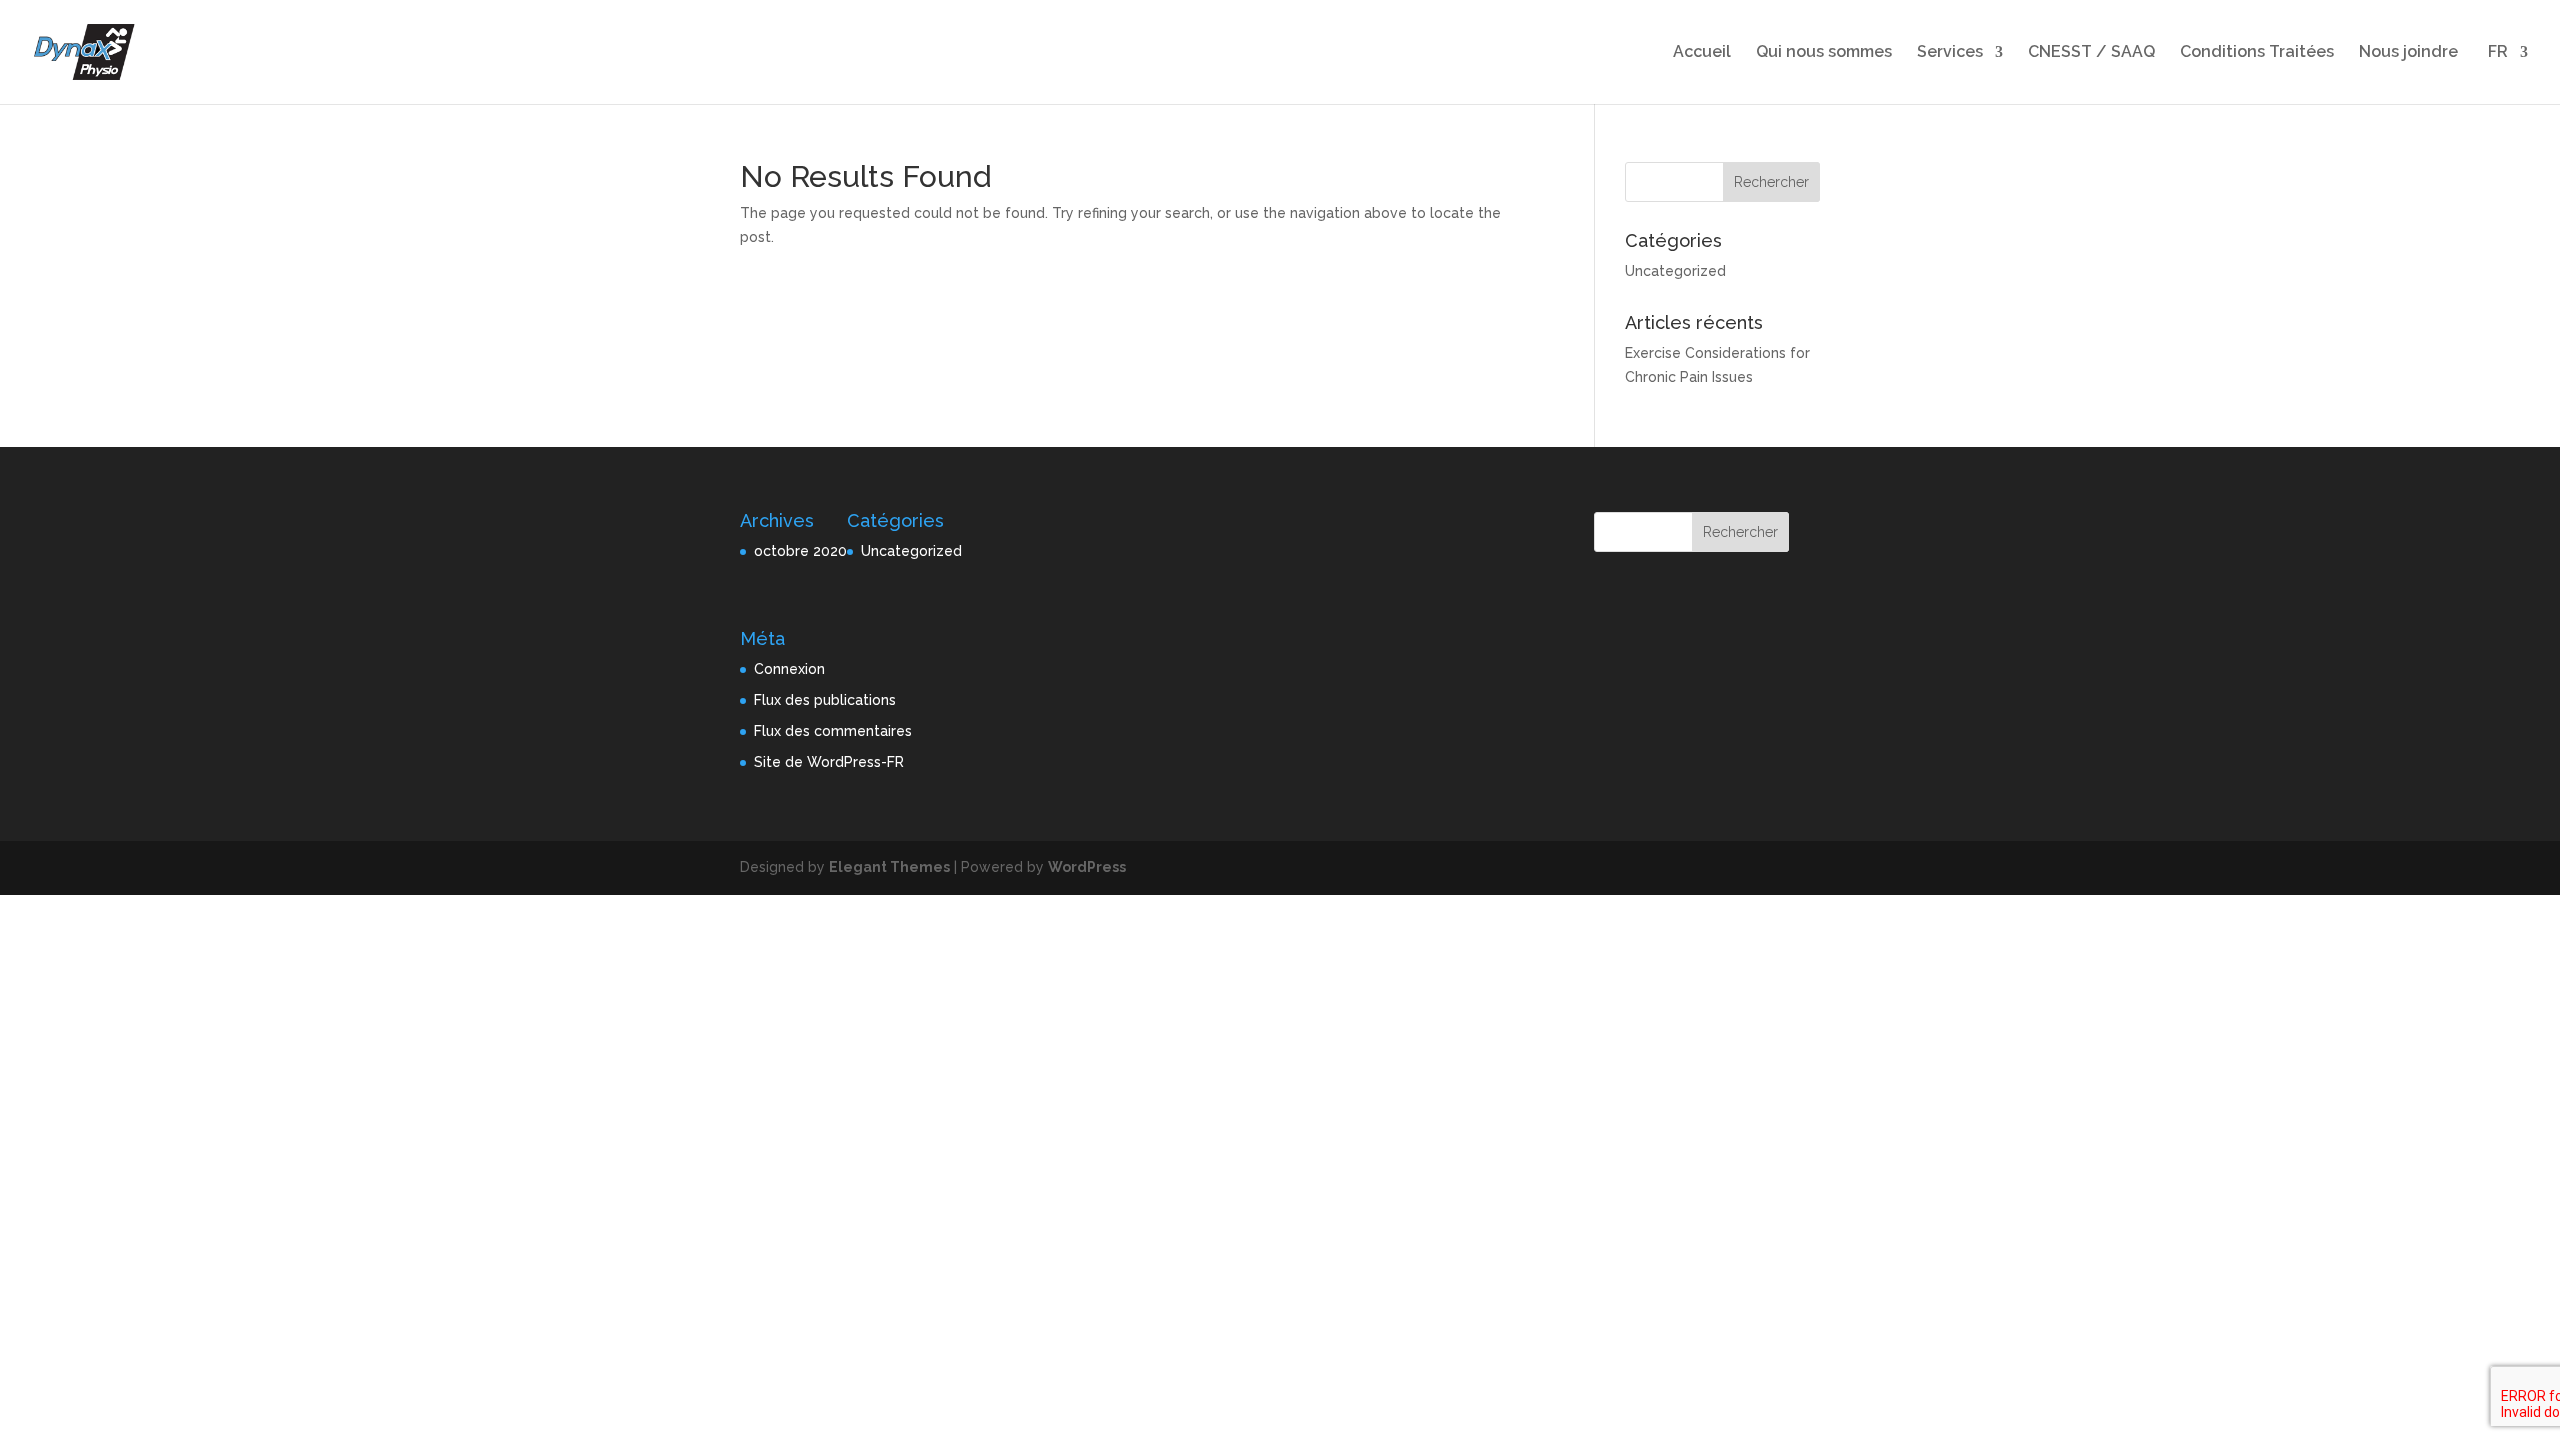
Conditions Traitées (2257, 53)
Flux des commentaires (833, 731)
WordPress (1087, 867)
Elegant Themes (889, 867)
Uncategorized (1675, 271)
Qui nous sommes (1824, 53)
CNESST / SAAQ (2091, 53)
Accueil (1702, 53)
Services (1950, 53)
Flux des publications (825, 700)
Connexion (789, 669)
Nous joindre (2408, 53)
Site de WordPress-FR (829, 762)
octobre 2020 (800, 551)
